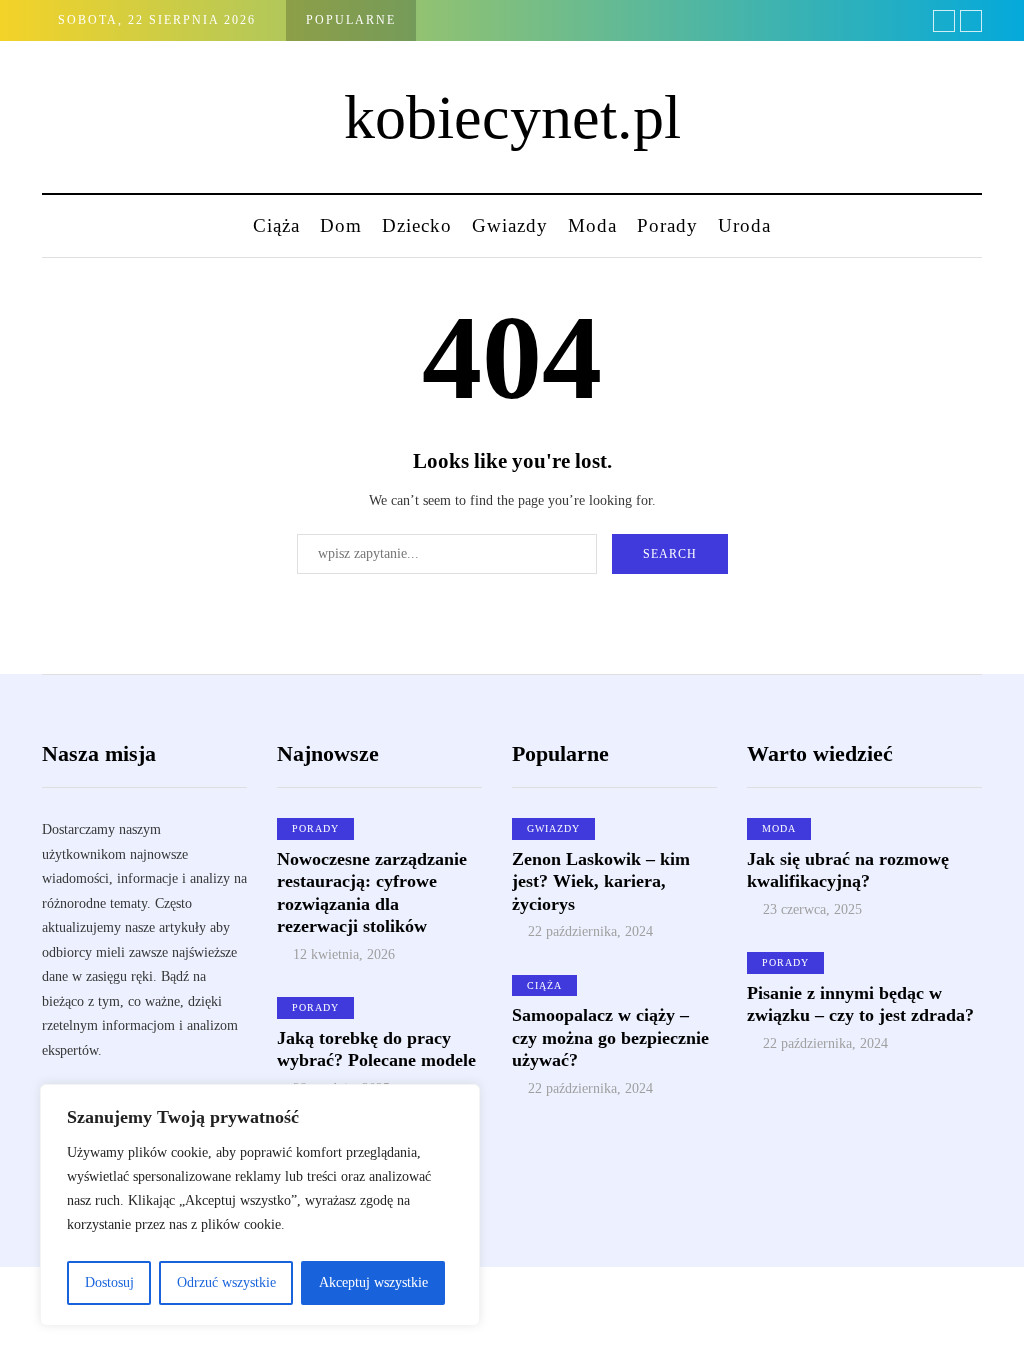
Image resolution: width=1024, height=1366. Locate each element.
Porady (667, 225)
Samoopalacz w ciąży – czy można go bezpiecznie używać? (610, 1037)
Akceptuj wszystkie (373, 1282)
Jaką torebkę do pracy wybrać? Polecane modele (376, 1049)
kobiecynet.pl (512, 117)
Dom (341, 225)
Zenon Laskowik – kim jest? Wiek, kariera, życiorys (601, 881)
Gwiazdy (510, 225)
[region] (260, 1205)
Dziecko (417, 225)
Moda (592, 225)
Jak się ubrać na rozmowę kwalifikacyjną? (848, 870)
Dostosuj (109, 1282)
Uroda (744, 225)
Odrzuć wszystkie (226, 1282)
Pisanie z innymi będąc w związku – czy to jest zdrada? (860, 1004)
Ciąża (276, 225)
